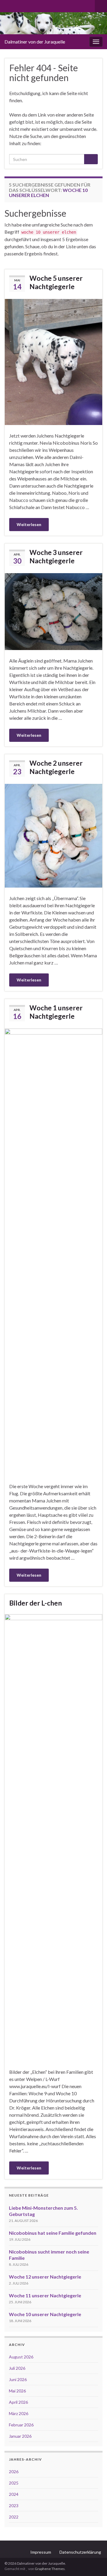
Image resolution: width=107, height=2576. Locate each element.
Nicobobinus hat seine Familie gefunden (53, 2233)
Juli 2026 (17, 2368)
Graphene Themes (50, 2569)
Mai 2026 (17, 2391)
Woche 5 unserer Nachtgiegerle (56, 282)
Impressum (41, 2552)
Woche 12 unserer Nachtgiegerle (45, 2277)
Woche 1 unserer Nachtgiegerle (56, 1012)
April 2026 (18, 2402)
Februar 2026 (21, 2425)
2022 (14, 2517)
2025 (14, 2483)
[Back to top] (94, 2563)
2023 (14, 2506)
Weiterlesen (29, 524)
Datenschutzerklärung (80, 2552)
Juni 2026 (18, 2379)
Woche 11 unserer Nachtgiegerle (45, 2295)
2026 (14, 2472)
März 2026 (19, 2413)
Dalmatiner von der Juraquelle (35, 42)
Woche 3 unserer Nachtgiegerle (56, 556)
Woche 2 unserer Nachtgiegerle (56, 767)
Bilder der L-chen (36, 1603)
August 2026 (21, 2357)
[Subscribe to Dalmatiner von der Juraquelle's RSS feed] (7, 5)
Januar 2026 (20, 2436)
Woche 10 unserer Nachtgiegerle (45, 2314)
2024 (14, 2494)
